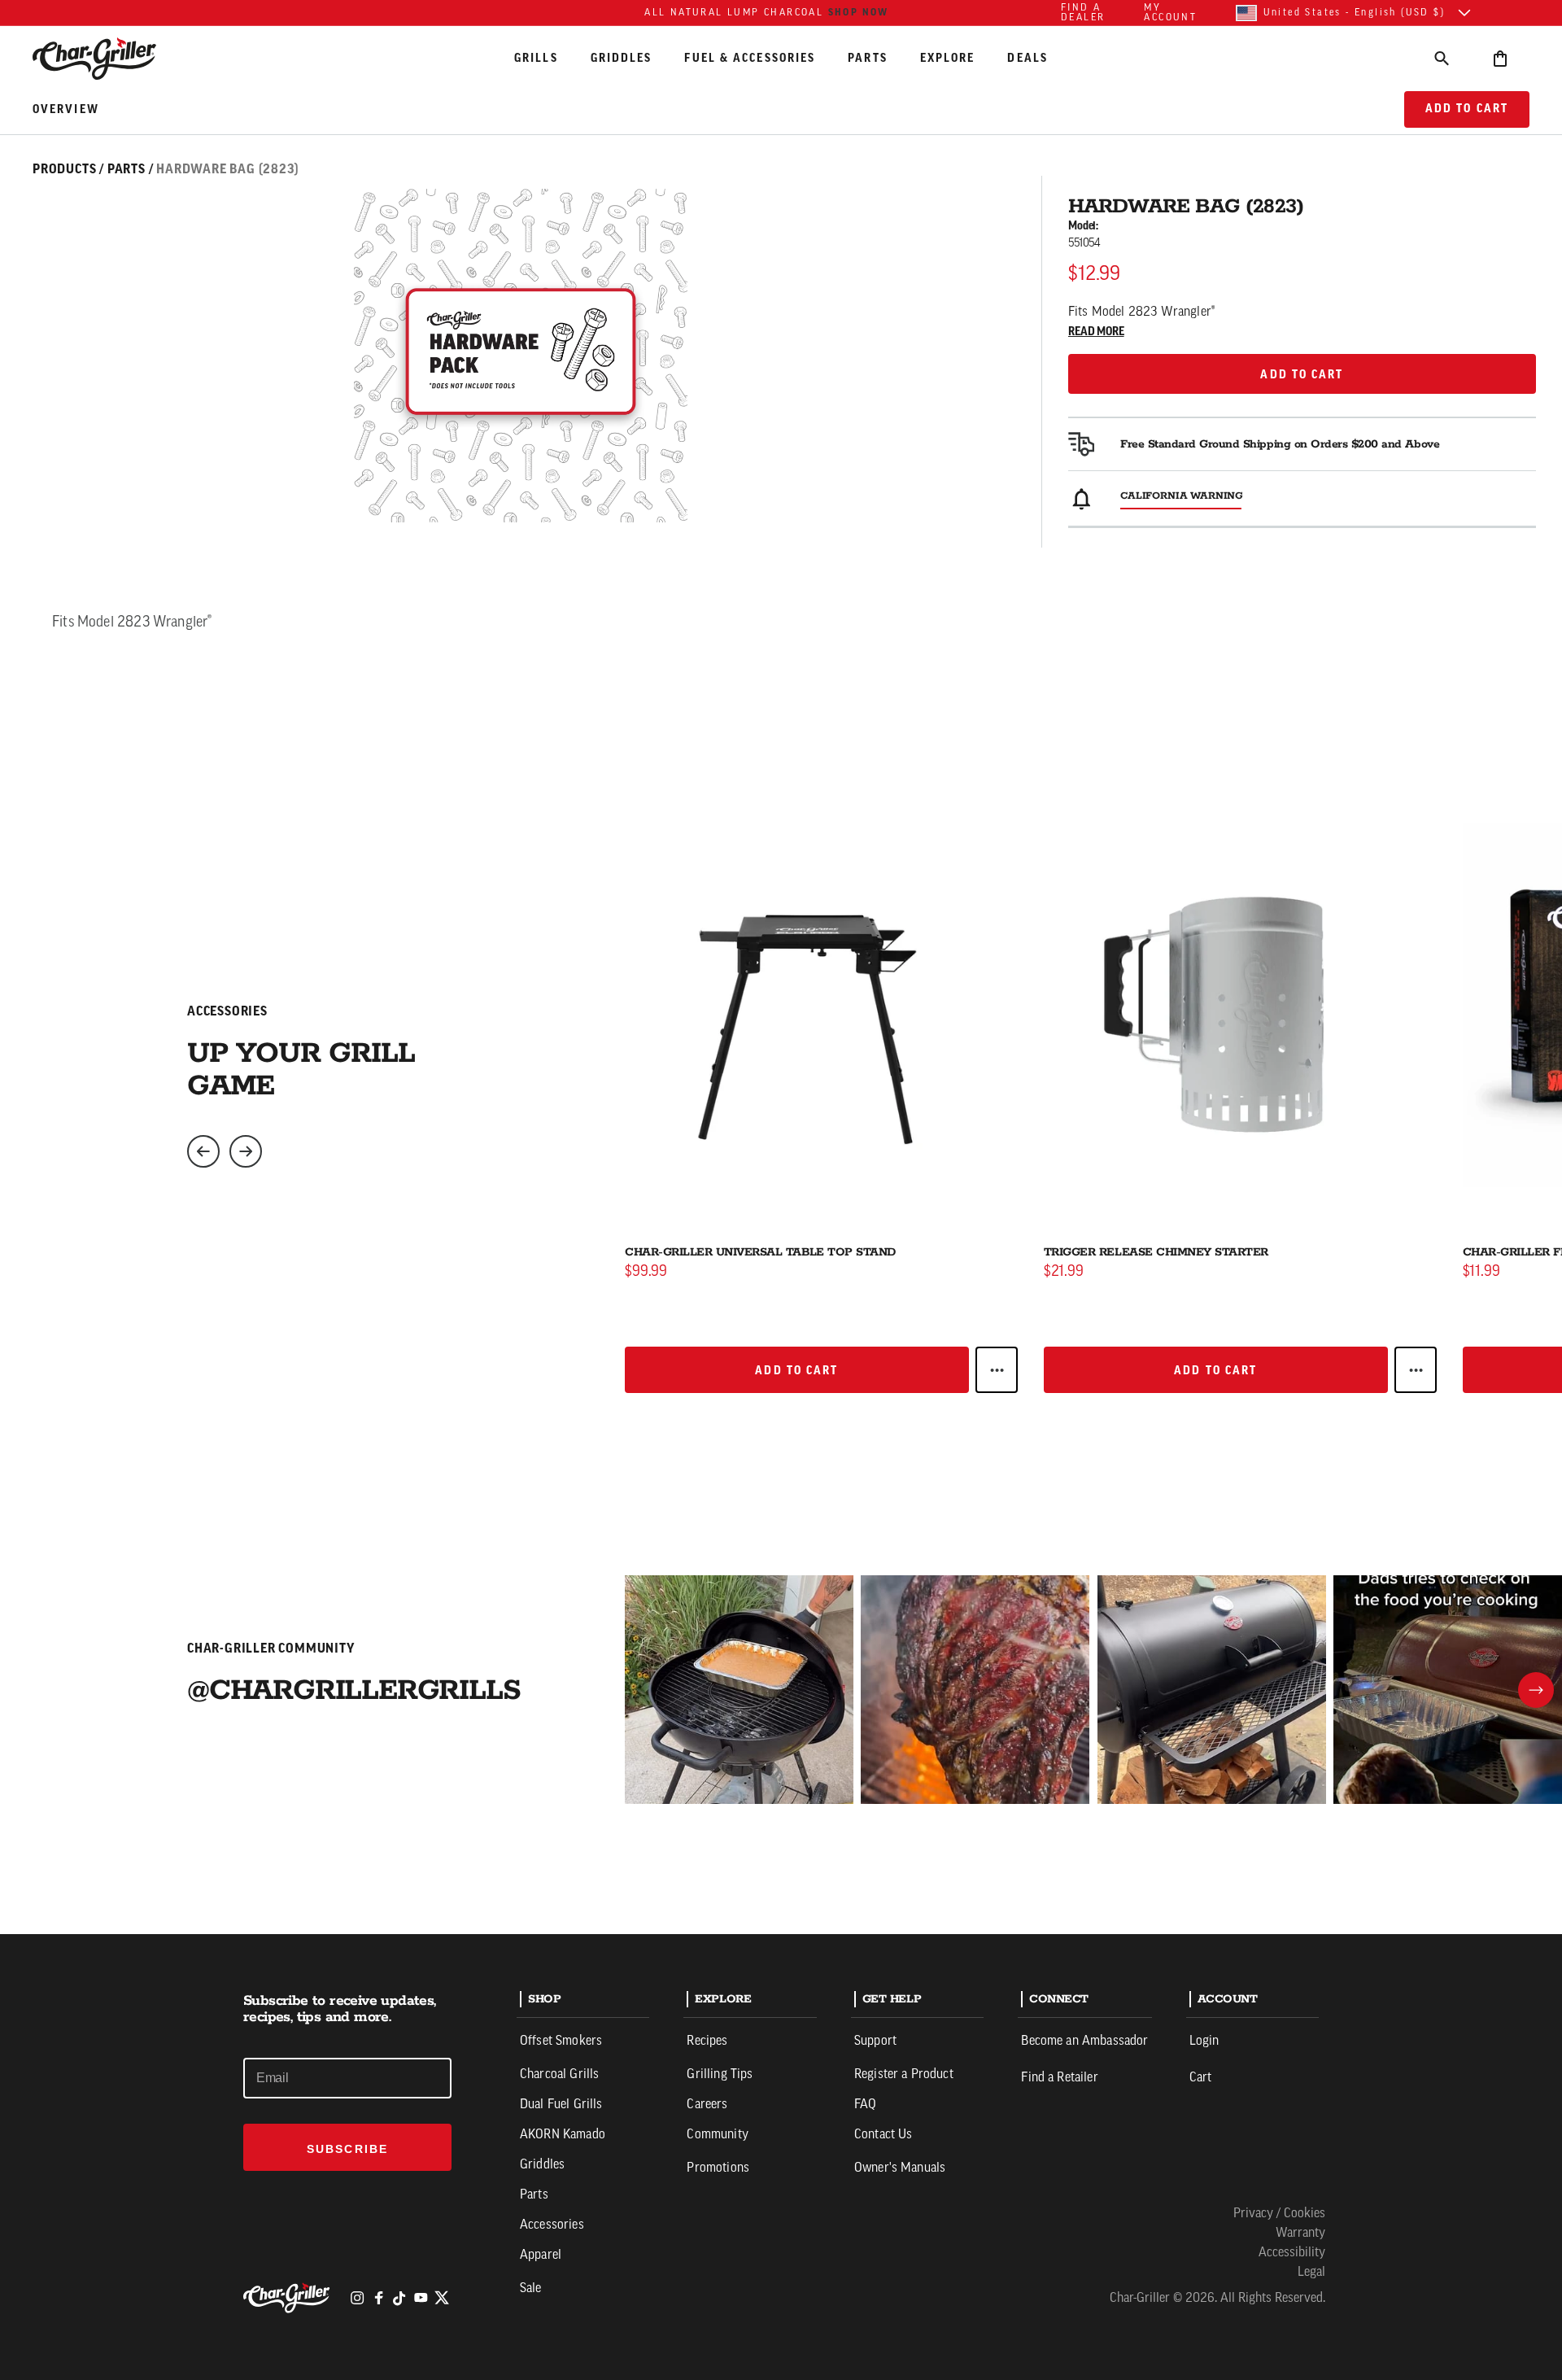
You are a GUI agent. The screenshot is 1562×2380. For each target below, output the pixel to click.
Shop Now (859, 12)
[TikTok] (399, 2298)
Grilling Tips (720, 2075)
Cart (1201, 2078)
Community (717, 2135)
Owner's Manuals (900, 2168)
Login (1204, 2042)
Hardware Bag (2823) (227, 169)
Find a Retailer (1059, 2078)
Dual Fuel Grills (561, 2105)
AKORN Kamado (563, 2135)
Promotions (718, 2168)
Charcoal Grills (559, 2075)
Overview (66, 110)
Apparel (541, 2256)
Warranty (1300, 2234)
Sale (531, 2289)
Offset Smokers (561, 2042)
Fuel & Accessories (750, 58)
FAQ (865, 2105)
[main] (781, 967)
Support (875, 2042)
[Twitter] (442, 2298)
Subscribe (347, 2149)
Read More (1096, 332)
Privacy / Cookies (1279, 2214)
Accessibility (1292, 2253)
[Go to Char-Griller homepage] (109, 59)
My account (1170, 13)
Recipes (707, 2042)
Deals (1028, 58)
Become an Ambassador (1084, 2042)
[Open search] (1442, 58)
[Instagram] (357, 2298)
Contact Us (884, 2135)
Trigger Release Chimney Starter (1156, 1252)
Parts (868, 58)
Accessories (552, 2225)
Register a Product (904, 2075)
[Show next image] (246, 1151)
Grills (536, 58)
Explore (948, 58)
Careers (707, 2105)
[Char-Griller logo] (289, 2298)
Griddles (622, 58)
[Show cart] (1500, 58)
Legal (1311, 2273)
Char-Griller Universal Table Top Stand (760, 1252)
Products (64, 169)
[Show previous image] (203, 1151)
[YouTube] (421, 2298)
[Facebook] (378, 2298)
